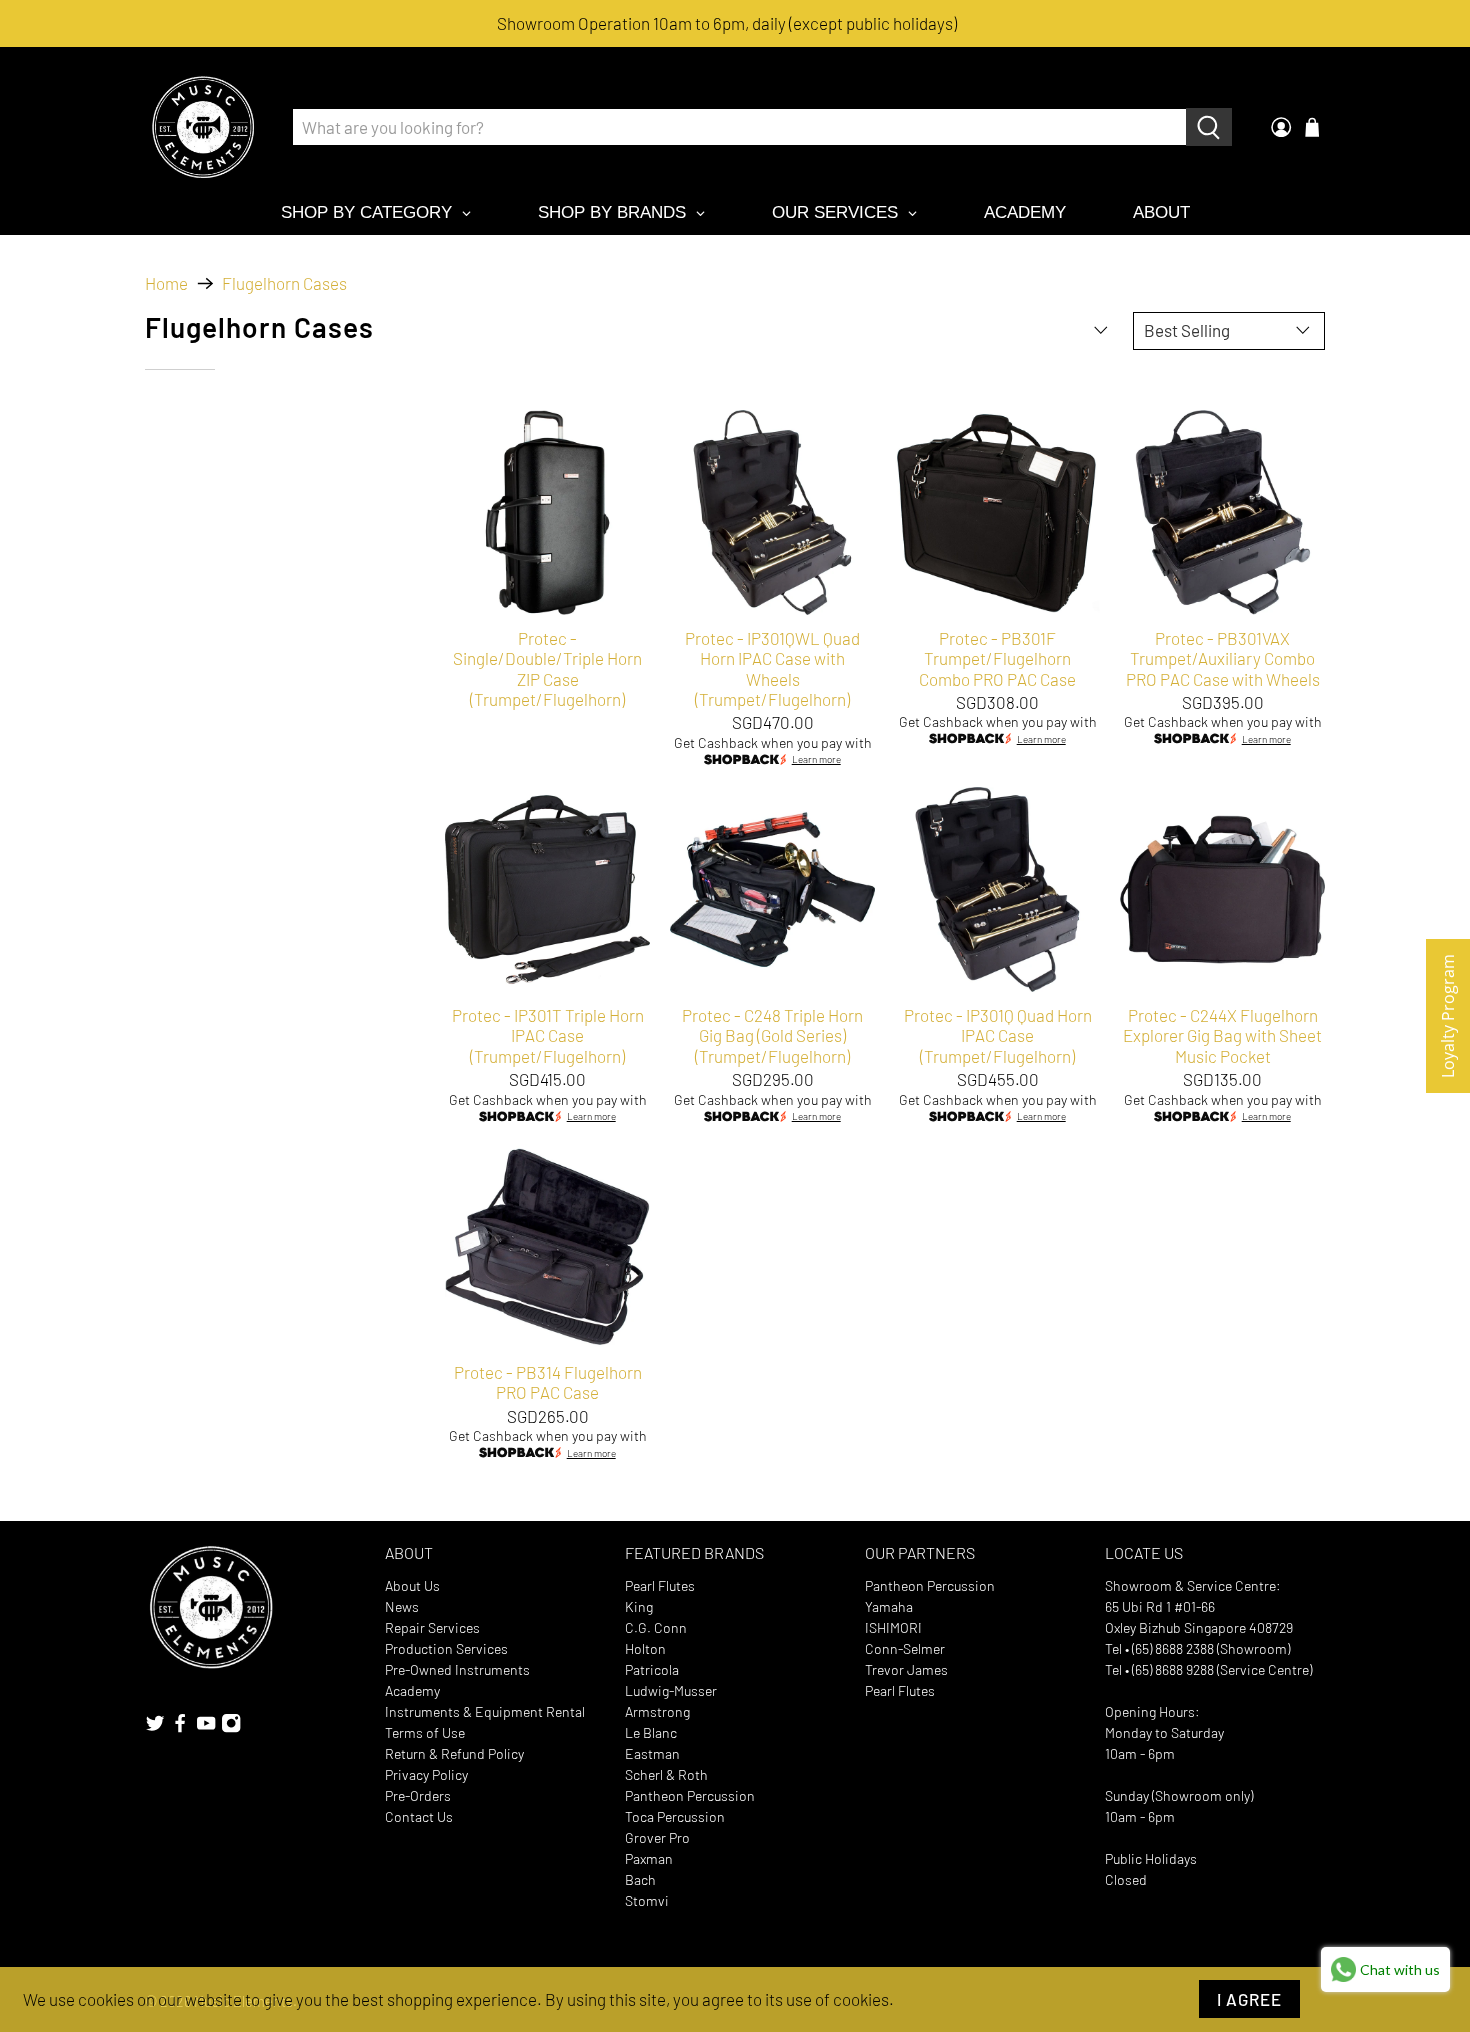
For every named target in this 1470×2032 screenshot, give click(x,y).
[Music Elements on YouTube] (206, 1727)
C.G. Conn (656, 1627)
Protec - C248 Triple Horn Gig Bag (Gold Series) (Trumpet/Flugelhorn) (772, 1035)
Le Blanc (651, 1732)
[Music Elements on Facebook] (180, 1727)
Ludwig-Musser (671, 1690)
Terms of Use (425, 1732)
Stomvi (647, 1900)
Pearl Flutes (660, 1585)
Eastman (652, 1753)
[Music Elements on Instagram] (231, 1727)
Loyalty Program (1448, 1016)
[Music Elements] (203, 127)
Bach (640, 1879)
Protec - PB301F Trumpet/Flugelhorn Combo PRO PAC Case (997, 658)
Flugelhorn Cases (284, 283)
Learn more (816, 760)
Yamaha (889, 1606)
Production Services (446, 1648)
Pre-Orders (418, 1795)
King (639, 1606)
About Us (412, 1585)
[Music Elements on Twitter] (155, 1727)
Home (166, 283)
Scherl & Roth (666, 1774)
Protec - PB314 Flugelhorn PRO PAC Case (548, 1382)
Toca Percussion (675, 1816)
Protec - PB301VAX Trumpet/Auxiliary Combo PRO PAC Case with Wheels (1223, 658)
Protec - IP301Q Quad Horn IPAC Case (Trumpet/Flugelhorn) (998, 1035)
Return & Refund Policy (454, 1753)
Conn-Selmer (905, 1648)
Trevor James (906, 1669)
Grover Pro (657, 1837)
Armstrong (657, 1711)
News (402, 1606)
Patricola (652, 1669)
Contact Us (419, 1816)
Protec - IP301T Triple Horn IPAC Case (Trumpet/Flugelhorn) (548, 1035)
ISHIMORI (893, 1627)
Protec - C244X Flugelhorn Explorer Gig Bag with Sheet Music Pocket (1222, 1035)
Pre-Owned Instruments (457, 1669)
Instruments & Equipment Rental (485, 1711)
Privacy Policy (426, 1774)
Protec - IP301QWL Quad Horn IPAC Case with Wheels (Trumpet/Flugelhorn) (772, 668)
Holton (645, 1648)
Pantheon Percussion (690, 1795)
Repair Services (432, 1627)
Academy (412, 1690)
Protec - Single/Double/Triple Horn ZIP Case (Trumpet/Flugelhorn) (547, 668)
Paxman (649, 1858)
